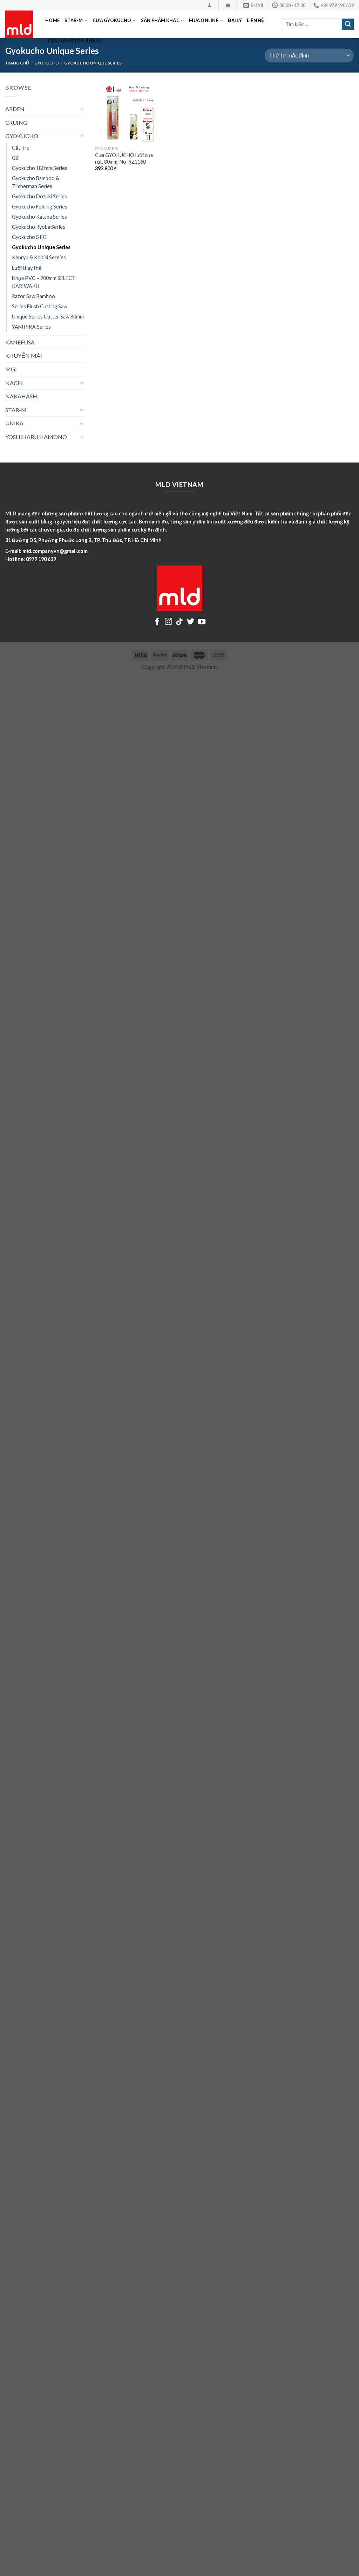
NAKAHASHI (22, 396)
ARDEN (15, 109)
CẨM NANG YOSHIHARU (75, 41)
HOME (52, 20)
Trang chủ (17, 63)
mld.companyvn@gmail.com (55, 551)
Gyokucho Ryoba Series (39, 227)
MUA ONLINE (204, 20)
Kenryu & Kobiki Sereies (39, 257)
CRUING (16, 122)
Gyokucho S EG (29, 237)
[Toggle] (82, 109)
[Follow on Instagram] (168, 622)
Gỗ (15, 158)
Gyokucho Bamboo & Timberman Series (36, 182)
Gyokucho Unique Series (41, 247)
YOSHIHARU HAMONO (36, 437)
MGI (11, 369)
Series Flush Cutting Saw (40, 306)
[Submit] (348, 25)
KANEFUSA (20, 342)
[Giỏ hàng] (228, 5)
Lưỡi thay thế (27, 268)
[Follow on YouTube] (202, 622)
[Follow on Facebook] (157, 622)
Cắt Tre (21, 148)
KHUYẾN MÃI (24, 355)
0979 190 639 (41, 559)
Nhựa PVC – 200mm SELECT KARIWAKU (44, 282)
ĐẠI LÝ (235, 20)
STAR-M (74, 20)
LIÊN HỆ (256, 20)
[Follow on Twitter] (191, 622)
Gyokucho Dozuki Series (39, 196)
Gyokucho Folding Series (40, 207)
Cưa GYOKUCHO (112, 20)
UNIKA (14, 423)
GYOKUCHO (47, 63)
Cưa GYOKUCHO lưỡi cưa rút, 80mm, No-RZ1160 (124, 158)
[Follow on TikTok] (179, 622)
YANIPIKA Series (31, 327)
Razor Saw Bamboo (33, 296)
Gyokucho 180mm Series (40, 168)
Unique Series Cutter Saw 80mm (48, 317)
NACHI (15, 383)
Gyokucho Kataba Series (39, 217)
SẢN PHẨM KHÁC (160, 20)
